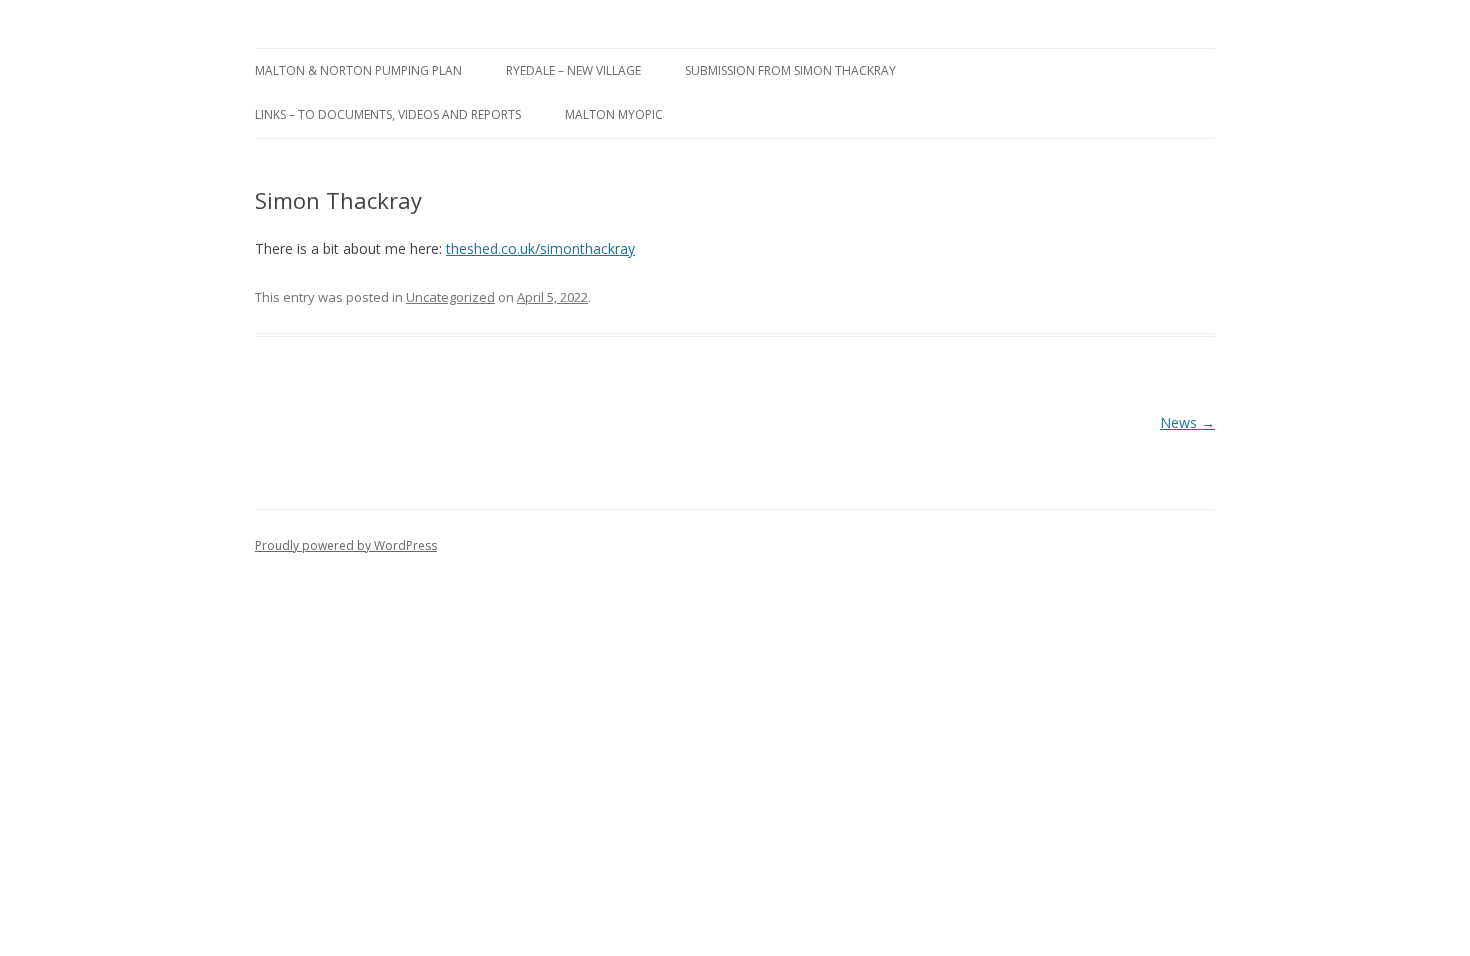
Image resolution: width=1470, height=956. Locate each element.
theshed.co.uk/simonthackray (540, 248)
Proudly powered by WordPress (346, 545)
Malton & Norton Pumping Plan (358, 70)
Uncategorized (450, 297)
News (1187, 422)
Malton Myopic (614, 114)
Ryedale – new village (573, 70)
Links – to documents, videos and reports (388, 114)
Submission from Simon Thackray (790, 70)
